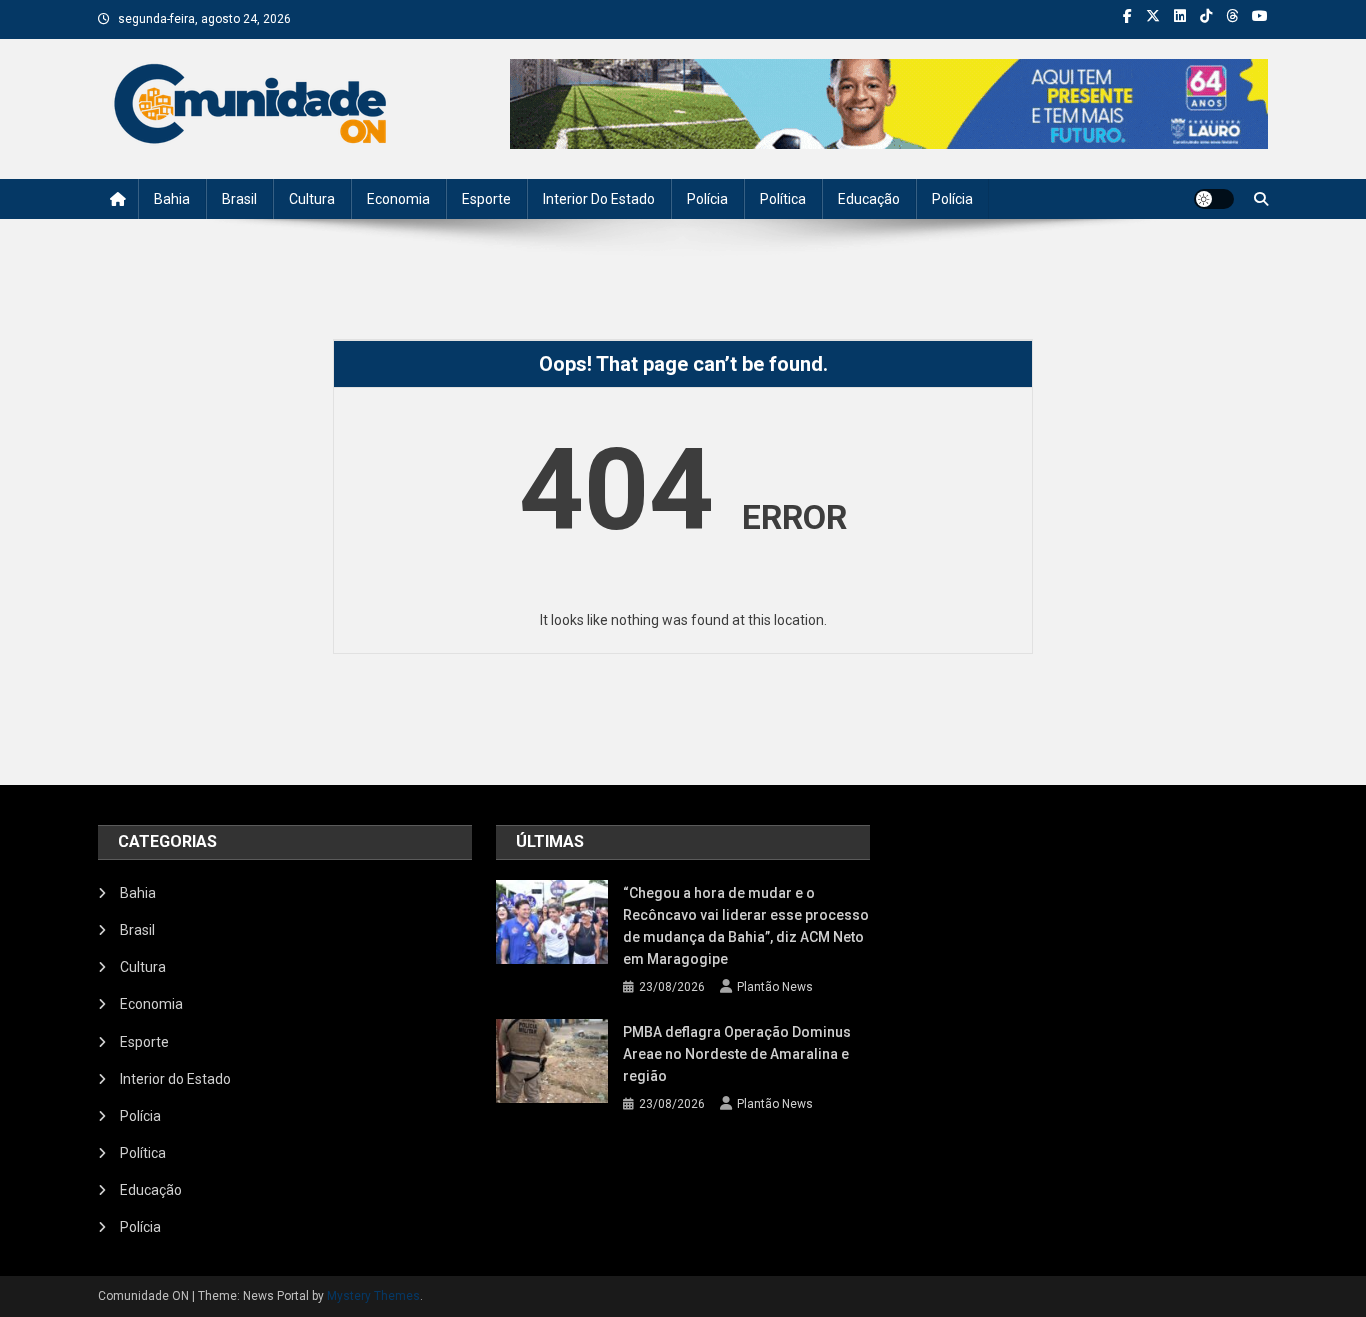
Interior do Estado (599, 199)
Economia (398, 199)
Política (783, 199)
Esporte (486, 199)
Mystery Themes (373, 1296)
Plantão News (775, 987)
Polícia (707, 199)
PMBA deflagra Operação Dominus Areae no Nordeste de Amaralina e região (737, 1054)
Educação (869, 199)
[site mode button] (1214, 199)
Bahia (172, 199)
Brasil (239, 199)
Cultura (312, 199)
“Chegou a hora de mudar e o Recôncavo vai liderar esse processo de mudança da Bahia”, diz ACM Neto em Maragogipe (746, 926)
